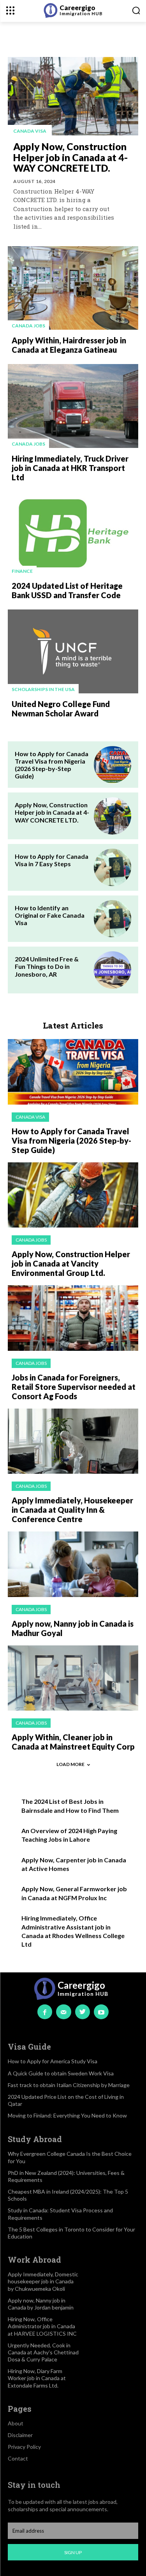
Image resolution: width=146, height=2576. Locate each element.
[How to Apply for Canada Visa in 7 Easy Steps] (113, 867)
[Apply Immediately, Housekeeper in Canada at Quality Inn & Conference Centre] (73, 1441)
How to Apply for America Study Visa (53, 2061)
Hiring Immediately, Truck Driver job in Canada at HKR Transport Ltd (70, 468)
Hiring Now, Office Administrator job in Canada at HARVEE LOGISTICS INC (42, 2326)
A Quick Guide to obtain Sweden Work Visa (61, 2073)
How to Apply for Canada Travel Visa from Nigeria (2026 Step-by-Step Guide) (52, 765)
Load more (70, 1764)
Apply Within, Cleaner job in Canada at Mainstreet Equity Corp (73, 1742)
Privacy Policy (24, 2447)
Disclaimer (20, 2435)
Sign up (73, 2552)
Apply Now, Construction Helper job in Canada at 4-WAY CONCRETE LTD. (70, 157)
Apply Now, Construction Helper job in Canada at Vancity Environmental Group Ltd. (71, 1263)
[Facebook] (45, 2012)
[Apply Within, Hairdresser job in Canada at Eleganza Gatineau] (73, 288)
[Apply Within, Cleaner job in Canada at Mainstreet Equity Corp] (73, 1678)
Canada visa (30, 131)
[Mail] (63, 2012)
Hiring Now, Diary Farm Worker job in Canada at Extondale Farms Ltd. (37, 2378)
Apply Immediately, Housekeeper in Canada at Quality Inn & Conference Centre (72, 1510)
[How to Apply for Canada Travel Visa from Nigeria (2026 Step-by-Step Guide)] (113, 765)
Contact (18, 2458)
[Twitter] (83, 2012)
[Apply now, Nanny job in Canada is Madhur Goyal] (73, 1564)
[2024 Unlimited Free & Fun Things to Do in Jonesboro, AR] (113, 970)
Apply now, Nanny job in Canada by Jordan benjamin (41, 2304)
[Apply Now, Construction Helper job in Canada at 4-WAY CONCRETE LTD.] (73, 96)
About (16, 2423)
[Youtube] (101, 2012)
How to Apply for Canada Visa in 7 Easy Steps (52, 860)
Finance (22, 571)
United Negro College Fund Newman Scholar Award (61, 709)
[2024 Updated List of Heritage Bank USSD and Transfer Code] (73, 533)
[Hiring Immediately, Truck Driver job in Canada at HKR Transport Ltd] (73, 406)
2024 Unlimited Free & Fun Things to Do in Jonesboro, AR (47, 966)
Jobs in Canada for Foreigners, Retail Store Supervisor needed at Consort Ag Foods (74, 1387)
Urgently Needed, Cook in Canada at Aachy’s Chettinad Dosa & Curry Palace (43, 2352)
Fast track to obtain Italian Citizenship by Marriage (69, 2085)
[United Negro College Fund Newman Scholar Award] (73, 651)
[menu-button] (10, 10)
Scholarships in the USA (43, 689)
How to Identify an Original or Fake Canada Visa (50, 915)
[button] (136, 10)
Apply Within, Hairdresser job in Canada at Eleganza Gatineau (69, 345)
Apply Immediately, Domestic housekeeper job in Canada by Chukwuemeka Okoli (43, 2281)
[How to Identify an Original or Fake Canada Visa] (113, 919)
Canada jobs (28, 326)
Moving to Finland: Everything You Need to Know (67, 2115)
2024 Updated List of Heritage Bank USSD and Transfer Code (67, 590)
